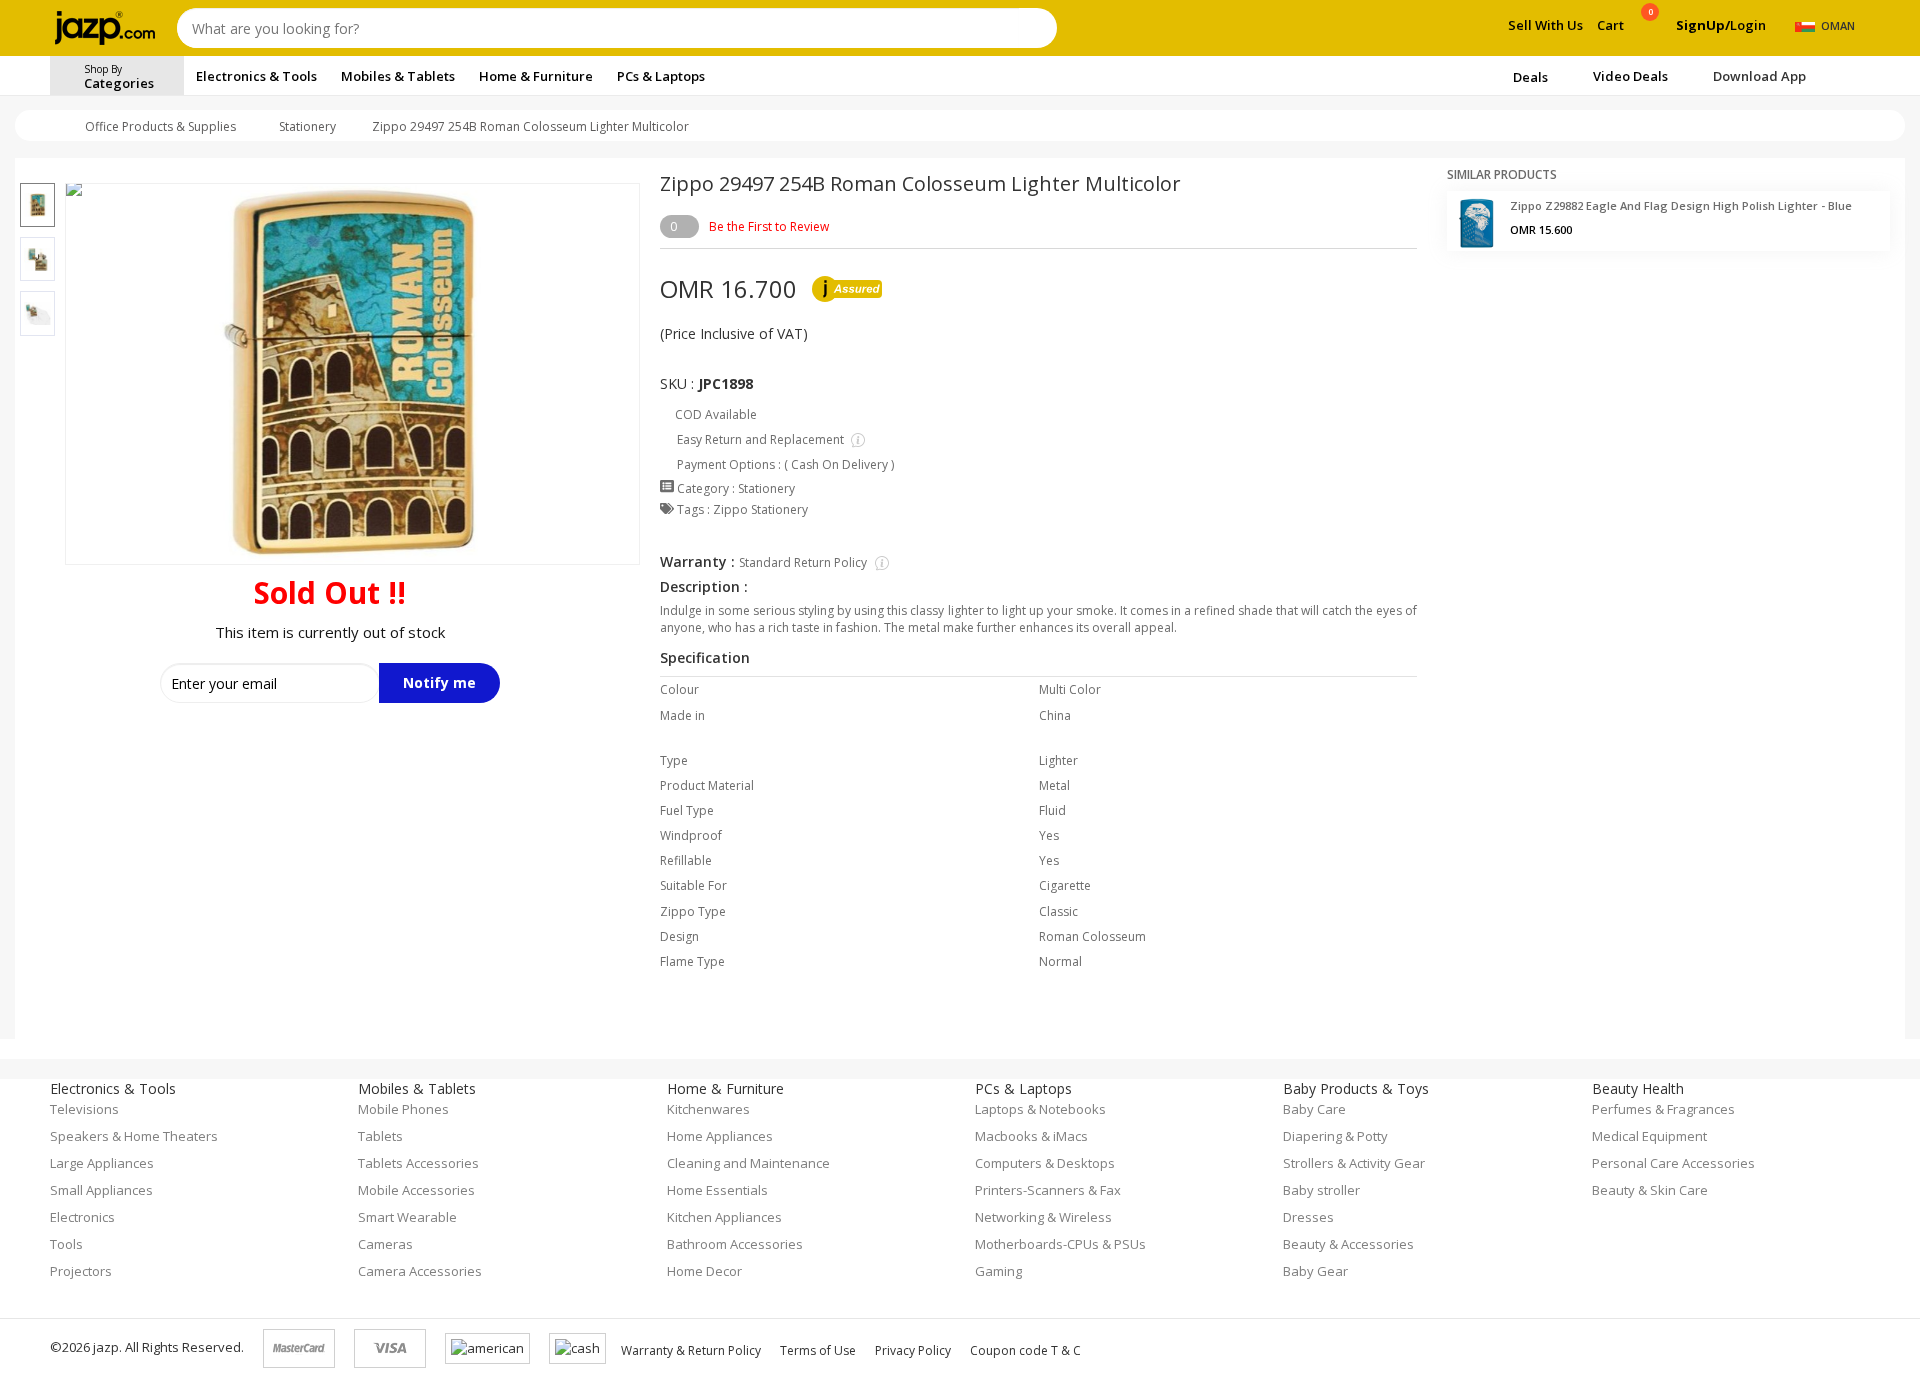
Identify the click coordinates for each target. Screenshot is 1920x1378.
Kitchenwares (708, 1109)
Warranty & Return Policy (691, 1350)
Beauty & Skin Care (1650, 1190)
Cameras (385, 1244)
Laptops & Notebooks (1040, 1109)
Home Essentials (717, 1190)
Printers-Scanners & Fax (1048, 1190)
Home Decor (704, 1271)
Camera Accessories (420, 1271)
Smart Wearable (407, 1217)
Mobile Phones (403, 1109)
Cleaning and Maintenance (748, 1163)
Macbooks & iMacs (1031, 1136)
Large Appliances (102, 1163)
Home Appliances (720, 1136)
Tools (66, 1244)
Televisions (84, 1109)
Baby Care (1314, 1109)
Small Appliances (101, 1190)
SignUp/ (1703, 25)
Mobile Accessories (416, 1190)
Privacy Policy (913, 1350)
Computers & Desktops (1045, 1163)
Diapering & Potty (1335, 1136)
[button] (37, 171)
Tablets (380, 1136)
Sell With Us (1545, 25)
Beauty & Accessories (1348, 1244)
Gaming (998, 1271)
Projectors (81, 1271)
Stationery (307, 126)
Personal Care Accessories (1673, 1163)
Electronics (82, 1217)
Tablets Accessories (418, 1163)
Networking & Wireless (1043, 1217)
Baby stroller (1321, 1190)
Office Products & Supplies (160, 126)
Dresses (1308, 1217)
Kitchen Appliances (724, 1217)
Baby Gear (1315, 1271)
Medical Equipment (1649, 1136)
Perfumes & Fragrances (1663, 1109)
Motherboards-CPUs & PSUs (1060, 1244)
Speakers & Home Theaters (134, 1136)
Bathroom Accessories (735, 1244)
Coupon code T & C (1025, 1350)
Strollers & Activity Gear (1354, 1163)
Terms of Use (818, 1350)
